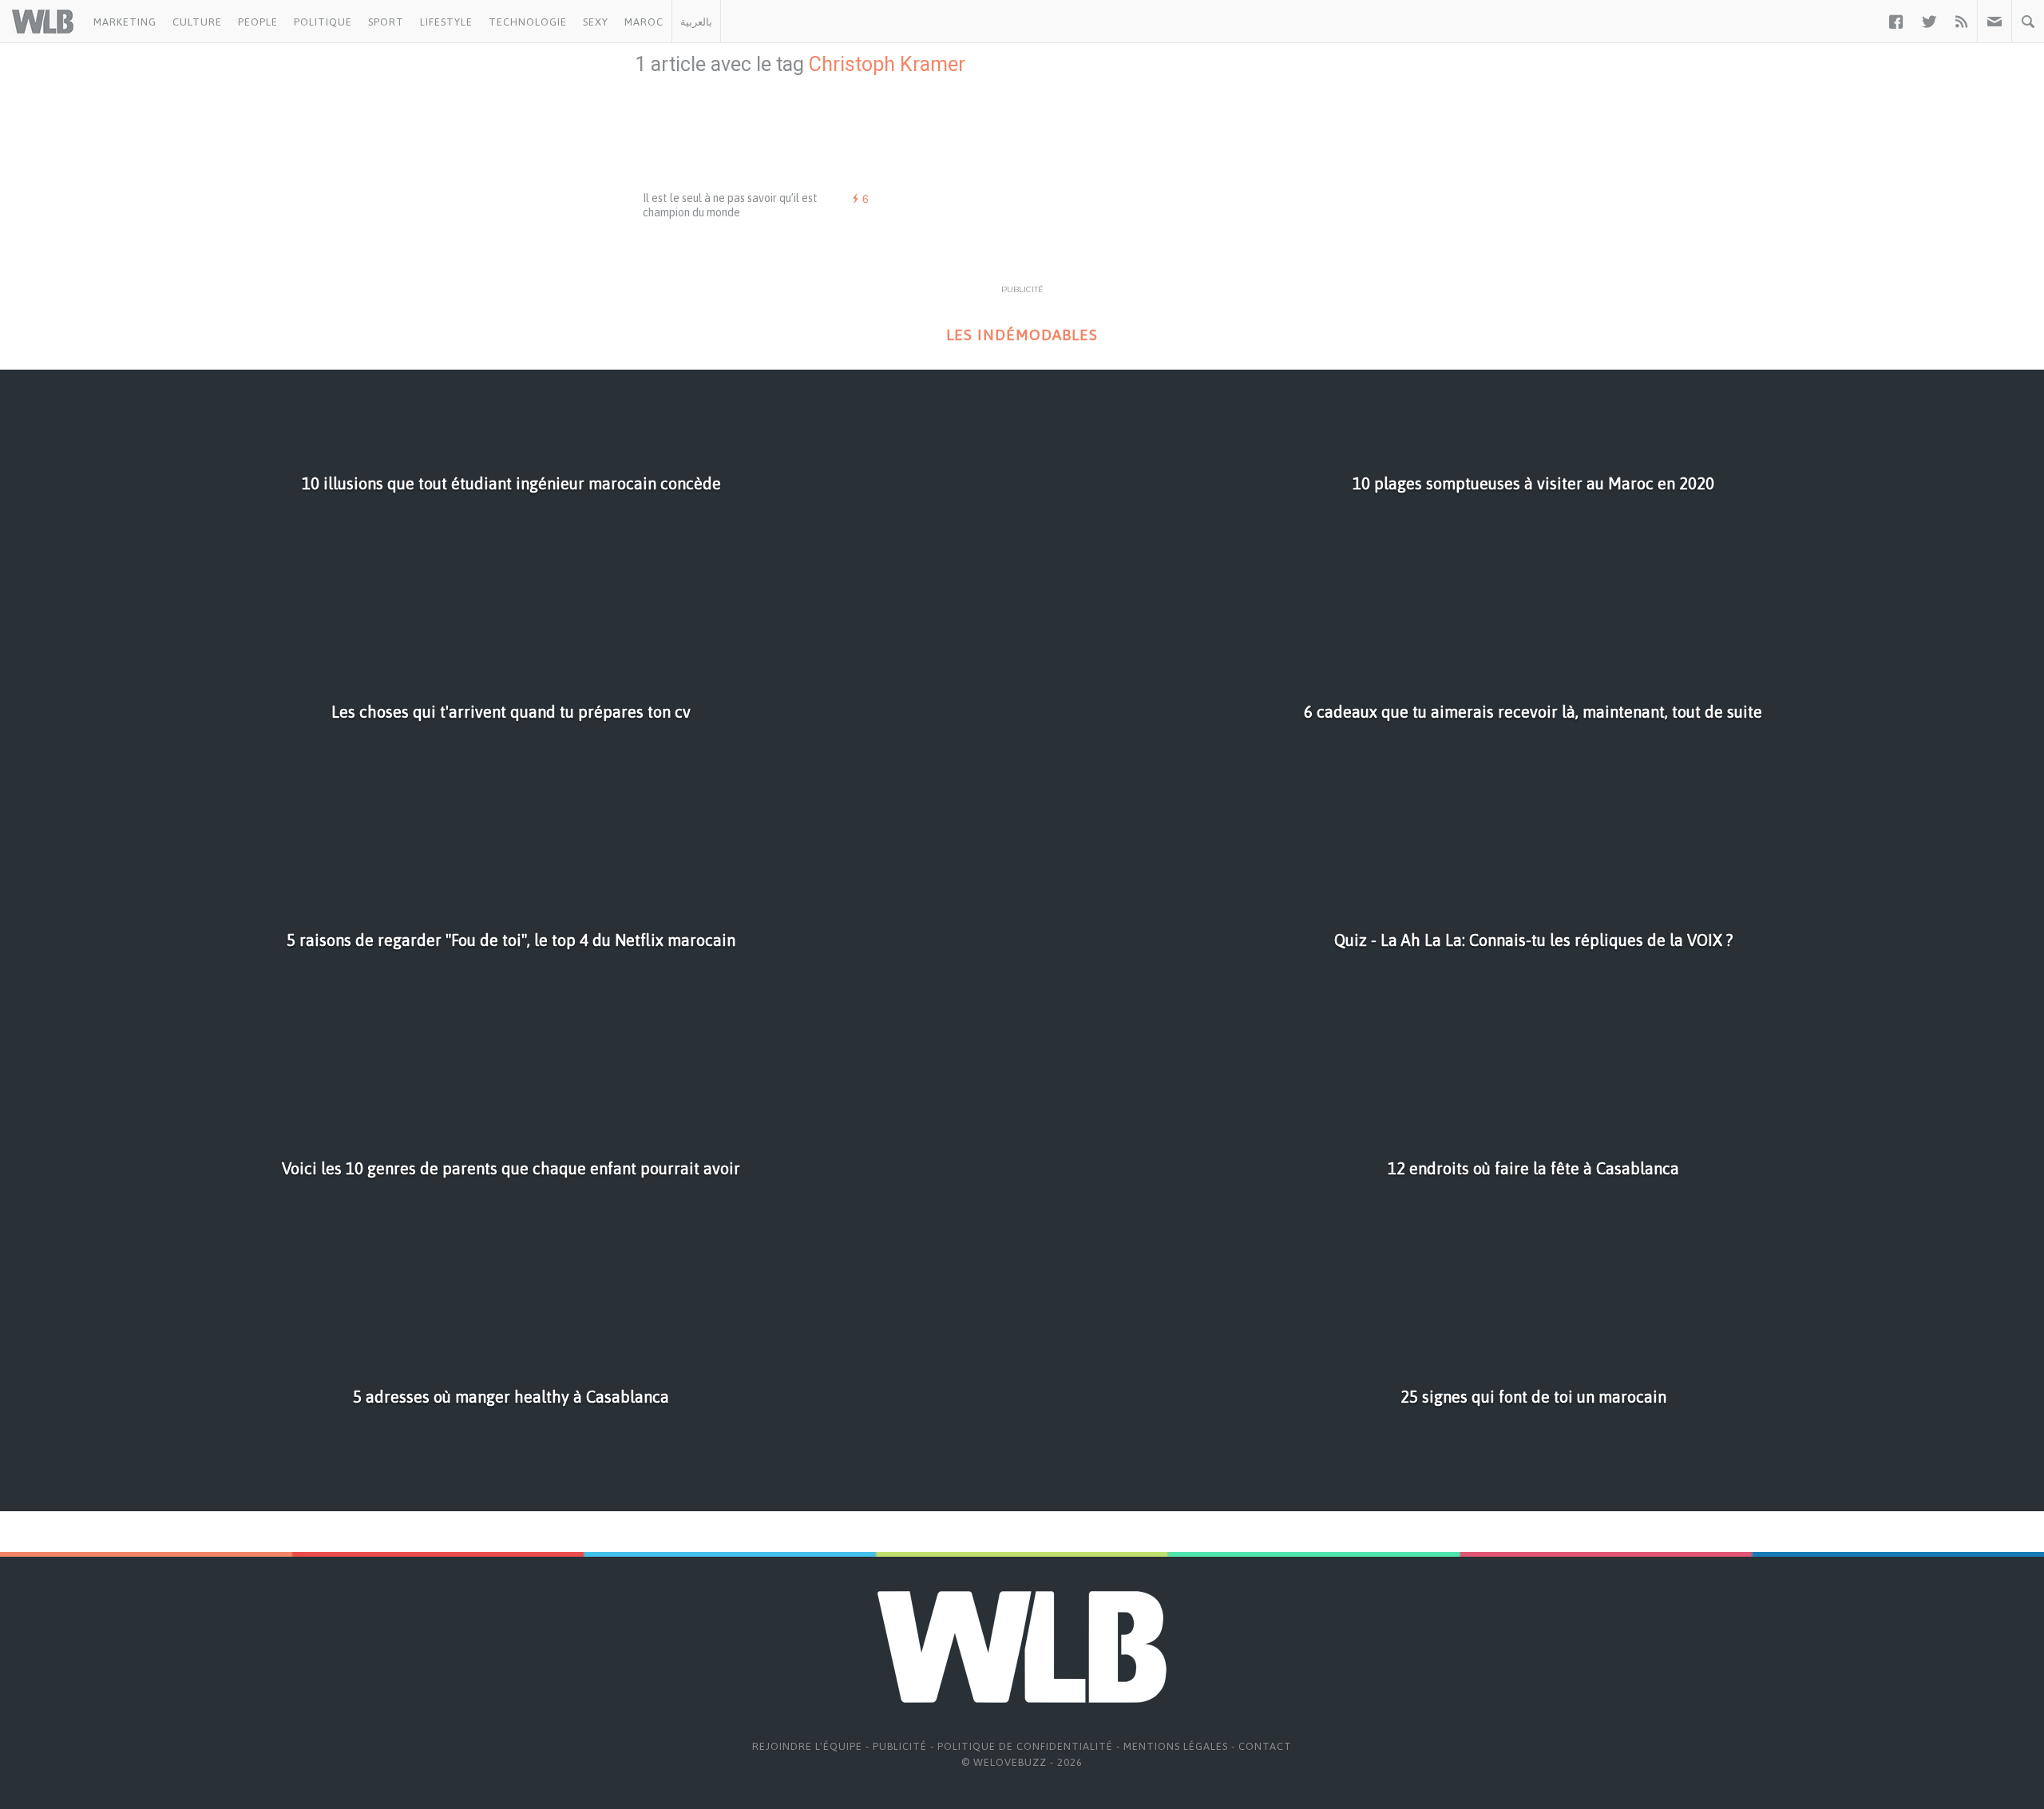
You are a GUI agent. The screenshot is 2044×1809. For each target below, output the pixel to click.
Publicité (900, 1746)
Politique (323, 22)
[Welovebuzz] (43, 22)
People (258, 22)
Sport (386, 22)
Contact (1265, 1746)
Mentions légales (1176, 1746)
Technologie (528, 22)
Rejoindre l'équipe (807, 1746)
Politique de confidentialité (1025, 1746)
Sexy (596, 22)
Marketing (125, 22)
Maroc (644, 22)
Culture (197, 22)
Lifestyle (446, 22)
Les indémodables (1022, 335)
